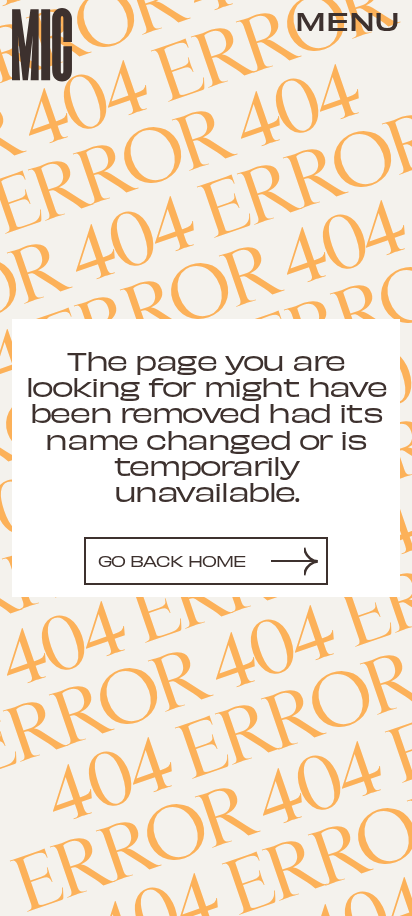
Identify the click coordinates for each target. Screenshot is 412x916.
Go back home (172, 560)
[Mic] (42, 45)
